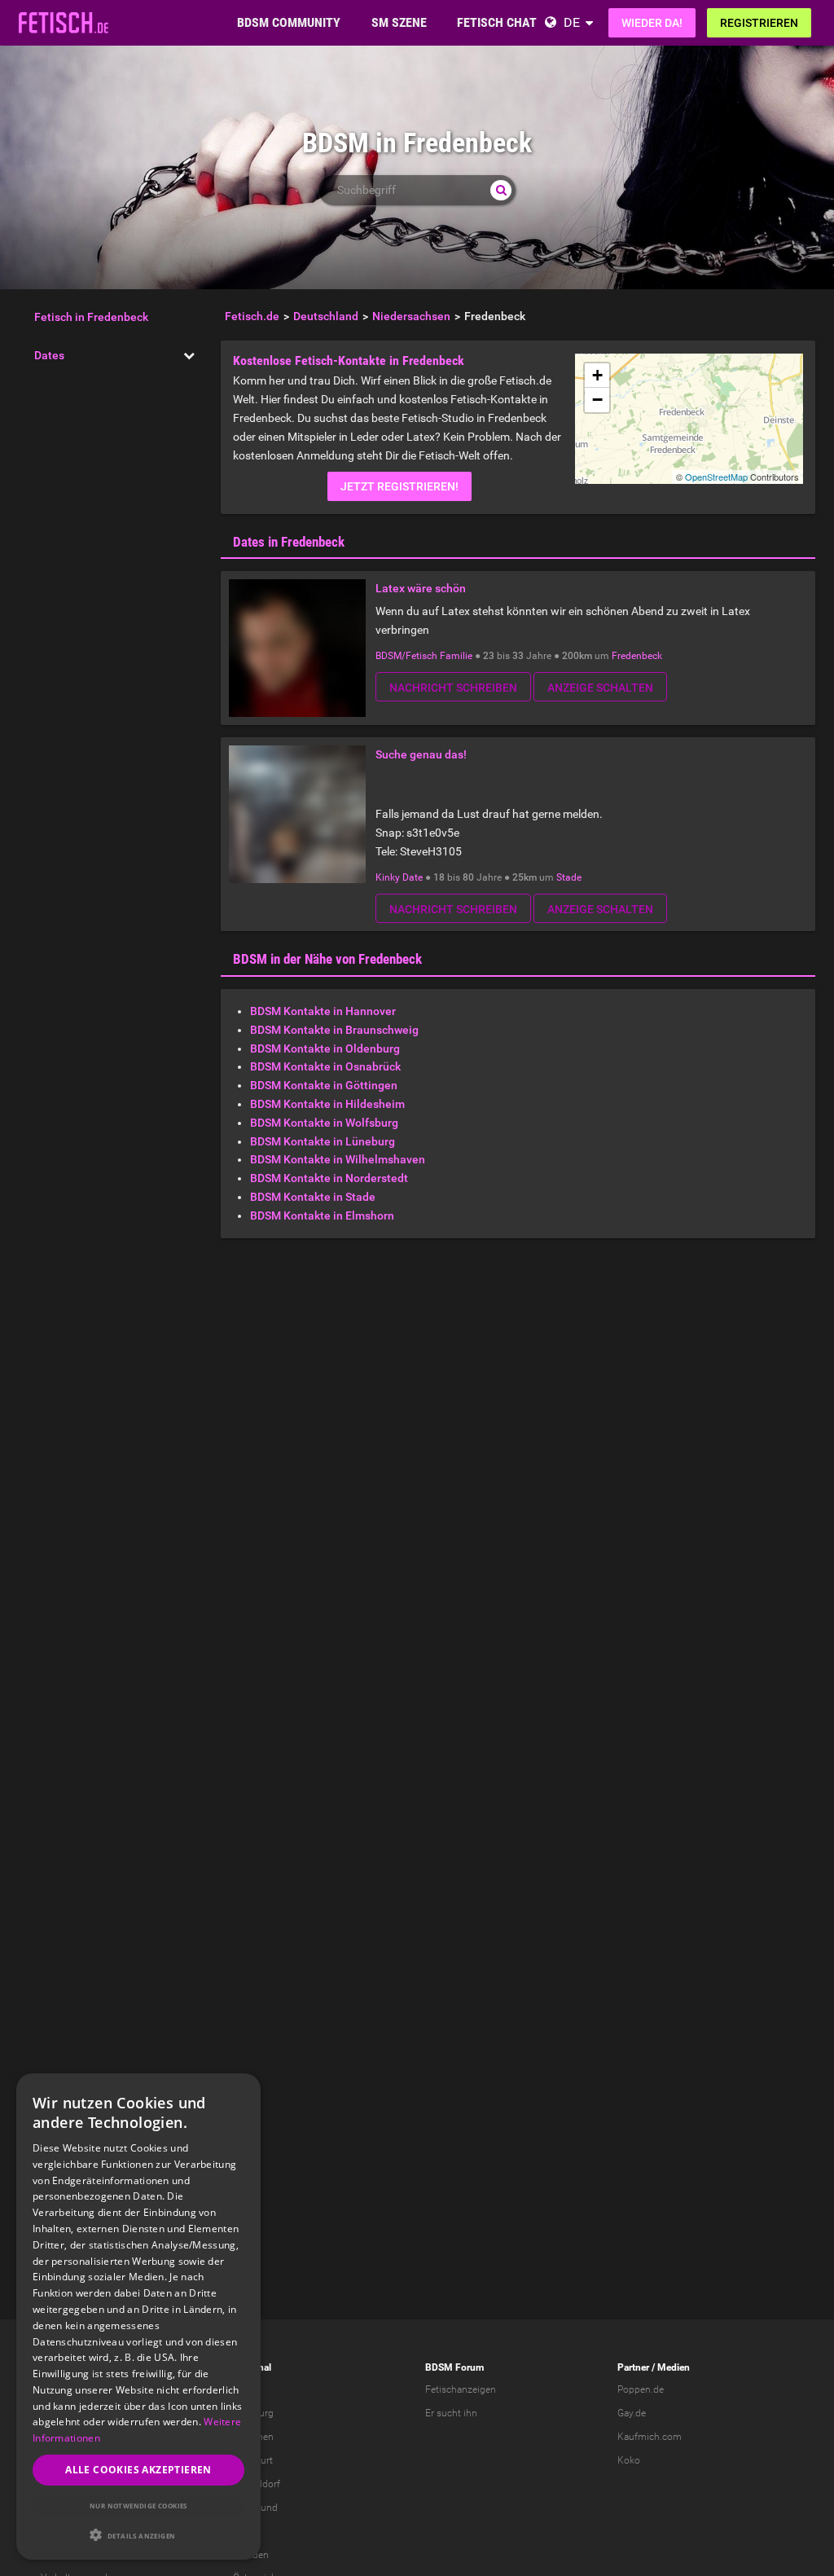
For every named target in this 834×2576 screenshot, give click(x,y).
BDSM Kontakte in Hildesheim (327, 1104)
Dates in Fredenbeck (289, 542)
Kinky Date (399, 877)
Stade (569, 877)
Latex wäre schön (421, 588)
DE (572, 22)
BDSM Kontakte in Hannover (323, 1011)
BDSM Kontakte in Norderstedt (329, 1178)
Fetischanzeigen (461, 2389)
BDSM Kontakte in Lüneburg (323, 1141)
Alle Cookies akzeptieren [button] (138, 2470)
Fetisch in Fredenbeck (91, 317)
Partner (633, 2367)
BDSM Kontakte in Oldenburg (325, 1048)
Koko (629, 2460)
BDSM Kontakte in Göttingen (324, 1085)
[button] (138, 2535)
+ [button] (597, 375)
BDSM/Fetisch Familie (424, 656)
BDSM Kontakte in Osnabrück (325, 1066)
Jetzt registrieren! (399, 486)
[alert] (138, 2317)
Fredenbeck (637, 656)
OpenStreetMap (716, 477)
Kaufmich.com (650, 2437)
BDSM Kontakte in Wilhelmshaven (338, 1159)
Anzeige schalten (600, 688)
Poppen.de (641, 2389)
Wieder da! (652, 23)
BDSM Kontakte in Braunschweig (334, 1030)
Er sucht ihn (451, 2413)
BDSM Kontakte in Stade (313, 1197)
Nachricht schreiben (453, 688)
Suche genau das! (421, 754)
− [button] (597, 400)
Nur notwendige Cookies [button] (138, 2506)
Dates (49, 355)
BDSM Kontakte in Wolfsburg (324, 1123)
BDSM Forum (454, 2367)
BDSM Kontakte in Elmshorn (322, 1215)
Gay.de (632, 2413)
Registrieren (759, 23)
